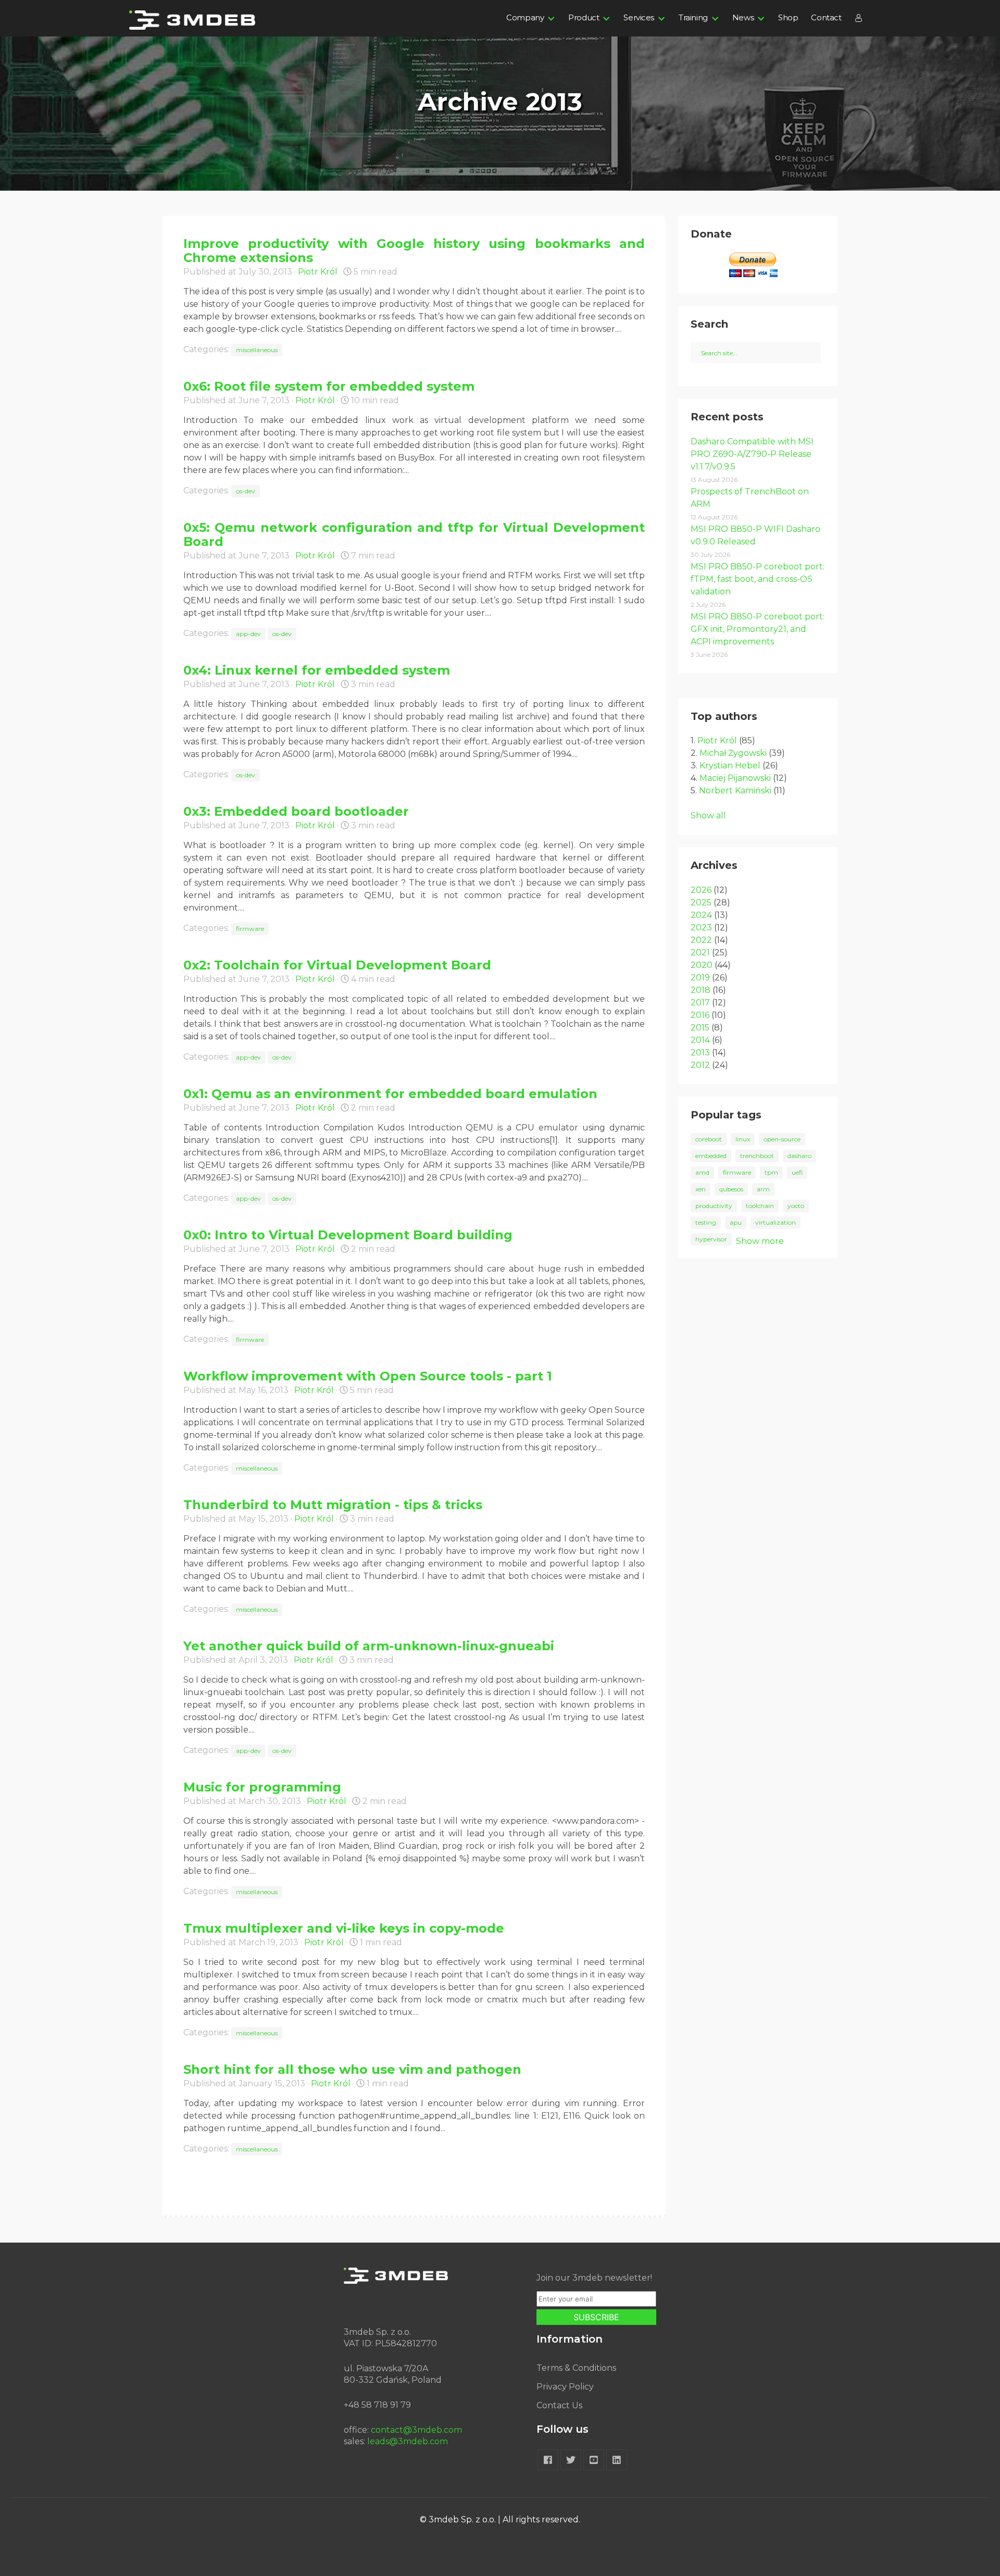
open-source (782, 1139)
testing (706, 1222)
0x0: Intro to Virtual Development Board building (348, 1235)
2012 (700, 1065)
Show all (708, 816)
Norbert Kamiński (735, 791)
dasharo (799, 1156)
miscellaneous (257, 350)
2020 (702, 965)
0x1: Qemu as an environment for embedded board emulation (390, 1094)
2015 (700, 1028)
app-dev (248, 634)
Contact (826, 17)
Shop (788, 17)
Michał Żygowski (733, 753)
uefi (797, 1172)
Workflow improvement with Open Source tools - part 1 (368, 1376)
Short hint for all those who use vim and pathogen (352, 2069)
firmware (250, 929)
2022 (701, 940)
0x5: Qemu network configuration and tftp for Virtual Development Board (414, 534)
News (743, 17)
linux (743, 1139)
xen (701, 1189)
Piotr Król (318, 272)
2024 (701, 915)
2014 (700, 1040)
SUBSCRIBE (596, 2317)
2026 (701, 890)
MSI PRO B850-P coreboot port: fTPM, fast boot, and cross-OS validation (758, 579)
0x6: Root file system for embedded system (329, 386)
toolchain (760, 1206)
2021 (700, 953)
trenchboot (757, 1156)
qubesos (731, 1189)
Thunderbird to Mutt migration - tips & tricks (333, 1505)
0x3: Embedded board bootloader (296, 811)
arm (763, 1189)
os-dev (246, 491)
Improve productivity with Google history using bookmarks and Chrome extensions (414, 251)
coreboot (709, 1139)
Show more (760, 1241)
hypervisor (711, 1239)
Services (639, 17)
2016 (700, 1015)
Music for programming (262, 1787)
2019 (700, 978)
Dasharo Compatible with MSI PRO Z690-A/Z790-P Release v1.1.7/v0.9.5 (752, 454)
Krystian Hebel (730, 766)
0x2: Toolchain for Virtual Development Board (337, 965)
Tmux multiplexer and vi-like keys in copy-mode (344, 1928)
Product (584, 17)
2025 (701, 903)
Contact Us (559, 2405)
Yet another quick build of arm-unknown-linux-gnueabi (369, 1646)
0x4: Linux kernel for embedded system (317, 670)
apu (736, 1222)
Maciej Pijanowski (735, 778)
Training (693, 17)
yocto (796, 1206)
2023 (701, 928)
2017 (700, 1003)
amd (702, 1172)
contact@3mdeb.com (416, 2430)
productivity (714, 1206)
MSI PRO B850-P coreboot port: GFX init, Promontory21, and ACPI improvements (758, 629)
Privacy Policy (565, 2387)
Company (525, 17)
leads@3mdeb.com (408, 2441)
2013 (700, 1053)
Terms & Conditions (576, 2368)
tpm (771, 1172)
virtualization (776, 1222)
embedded (711, 1156)
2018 (701, 990)
